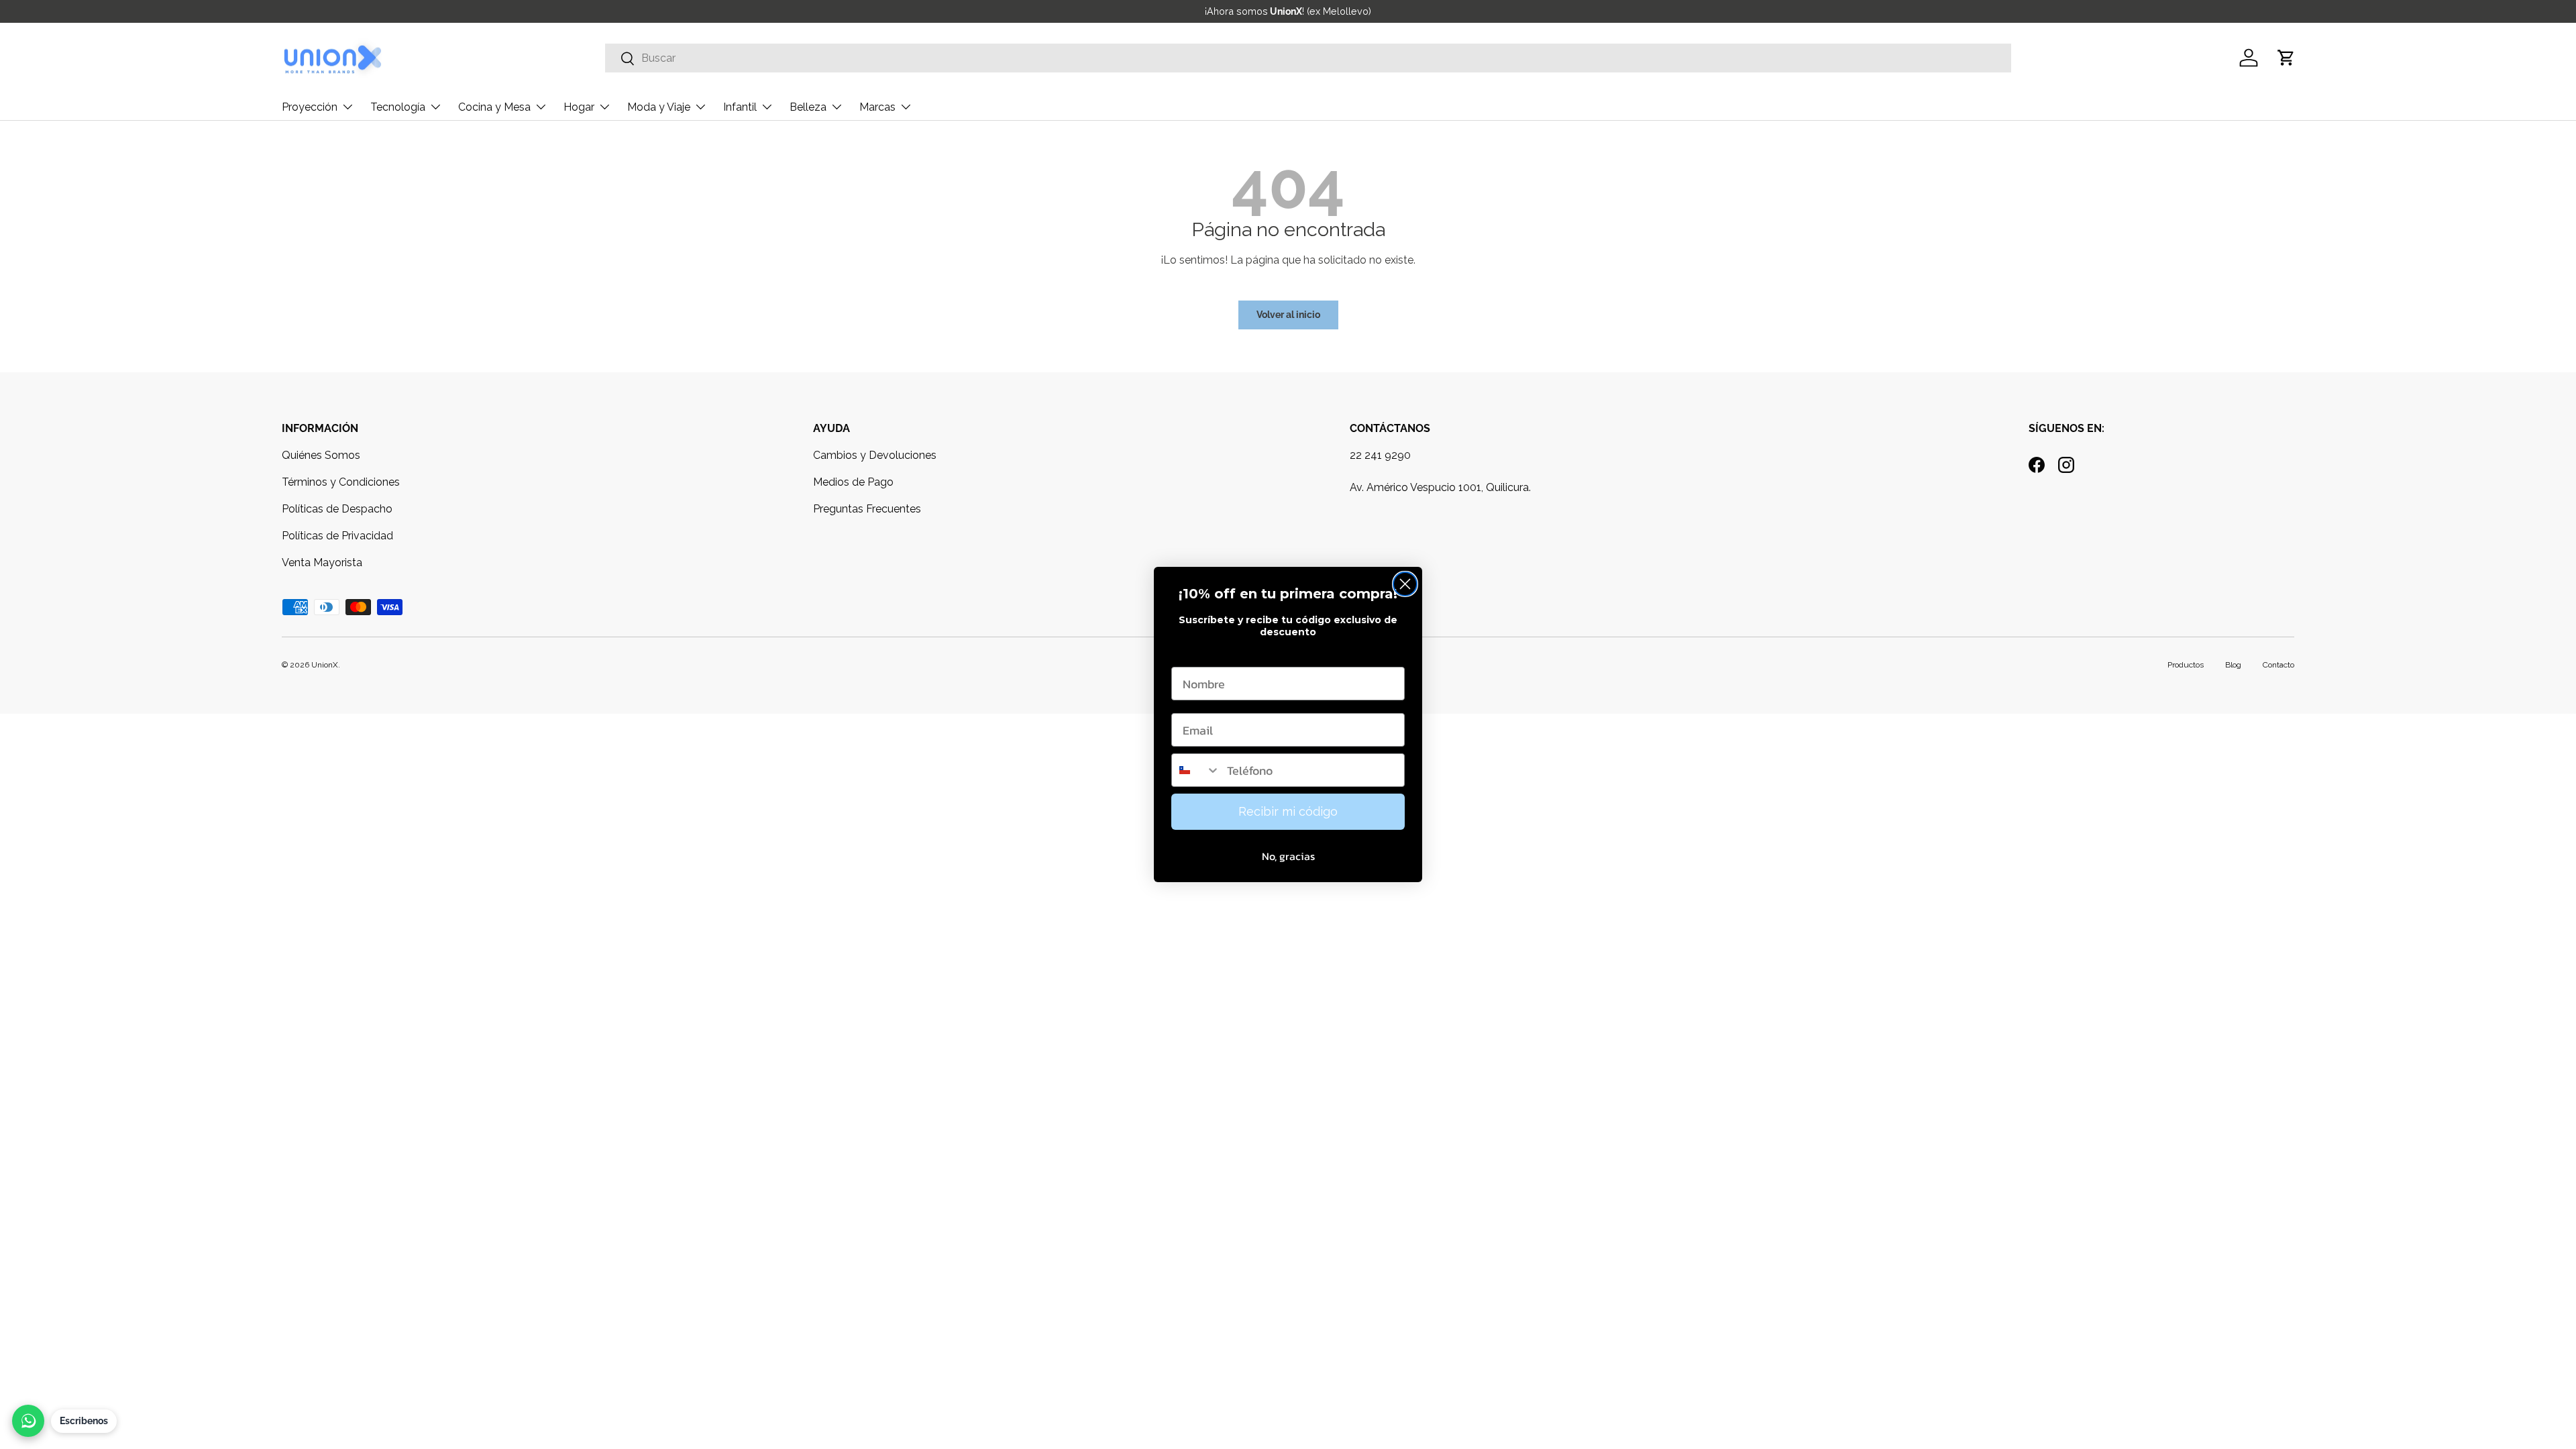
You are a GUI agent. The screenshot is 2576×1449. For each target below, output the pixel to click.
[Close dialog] (1405, 584)
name (1187, 654)
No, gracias (1288, 856)
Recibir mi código (1288, 811)
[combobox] (1196, 770)
